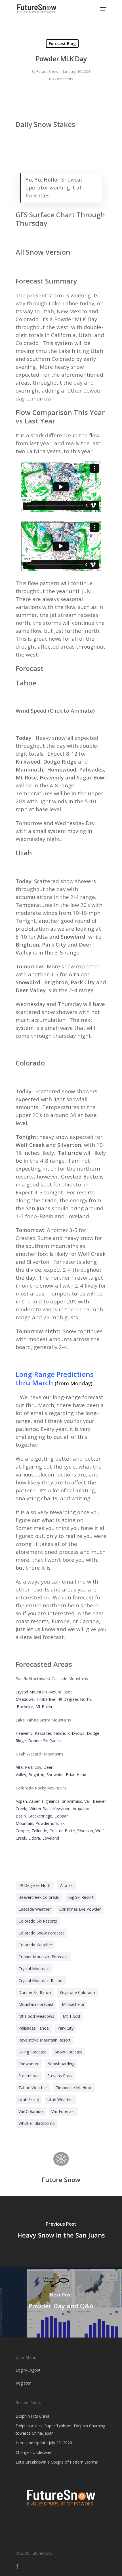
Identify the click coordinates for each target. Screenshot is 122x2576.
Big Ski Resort (81, 1897)
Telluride (39, 1831)
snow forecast (69, 2052)
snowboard (29, 2064)
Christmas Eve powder (80, 1909)
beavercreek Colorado (39, 1897)
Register (23, 2383)
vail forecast (63, 2111)
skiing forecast (32, 2052)
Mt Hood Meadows (36, 2016)
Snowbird (55, 1775)
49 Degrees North (74, 1699)
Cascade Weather (35, 1909)
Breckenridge (40, 1816)
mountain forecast (36, 2004)
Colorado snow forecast (41, 1933)
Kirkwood (76, 1733)
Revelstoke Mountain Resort (45, 2040)
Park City (33, 1767)
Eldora (34, 1838)
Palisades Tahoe (50, 1733)
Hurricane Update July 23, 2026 (44, 2443)
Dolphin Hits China (32, 2416)
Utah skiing (29, 2099)
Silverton (85, 1831)
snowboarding (61, 2064)
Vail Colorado (31, 2111)
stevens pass (60, 2076)
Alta (19, 1767)
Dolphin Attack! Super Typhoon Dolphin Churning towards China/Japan (60, 2429)
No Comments (61, 79)
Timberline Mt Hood (74, 2088)
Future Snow (47, 71)
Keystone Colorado (77, 1992)
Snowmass (72, 1801)
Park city (65, 2028)
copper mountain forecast (43, 1957)
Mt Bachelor (73, 2004)
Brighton (36, 1775)
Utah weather (60, 2099)
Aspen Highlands (44, 1801)
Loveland (51, 1838)
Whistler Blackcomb (37, 2123)
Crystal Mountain (31, 1692)
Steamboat (29, 2076)
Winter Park (40, 1809)
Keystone (62, 1809)
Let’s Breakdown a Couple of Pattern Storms (57, 2462)
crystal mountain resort (41, 1981)
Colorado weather (35, 1945)
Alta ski (67, 1885)
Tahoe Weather (33, 2088)
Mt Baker (44, 1707)
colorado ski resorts (38, 1921)
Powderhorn (47, 1823)
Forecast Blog (62, 43)
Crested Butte (62, 1831)
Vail (87, 1801)
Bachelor (25, 1707)
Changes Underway (33, 2452)
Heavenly (24, 1733)
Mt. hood (71, 2016)
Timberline (46, 1699)
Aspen (21, 1801)
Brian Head (76, 1775)
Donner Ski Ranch (44, 1741)
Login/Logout (28, 2370)
